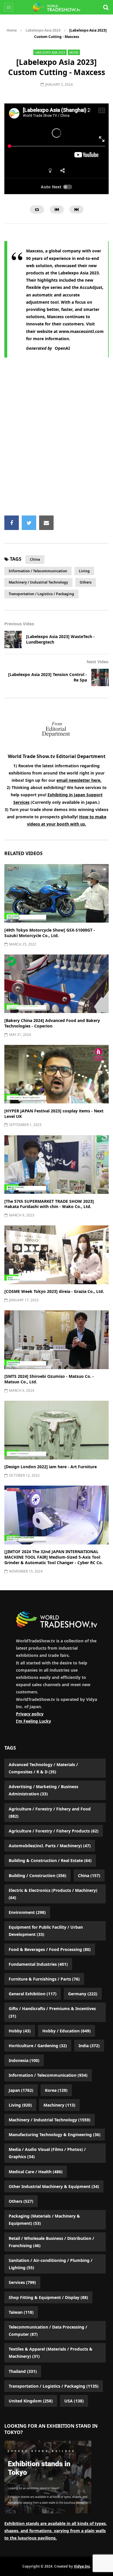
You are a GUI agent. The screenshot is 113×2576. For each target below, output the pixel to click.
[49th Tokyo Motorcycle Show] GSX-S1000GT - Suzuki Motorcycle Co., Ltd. (50, 933)
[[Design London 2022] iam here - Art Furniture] (57, 1430)
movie (74, 52)
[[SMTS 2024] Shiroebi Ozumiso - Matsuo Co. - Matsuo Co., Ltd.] (57, 1340)
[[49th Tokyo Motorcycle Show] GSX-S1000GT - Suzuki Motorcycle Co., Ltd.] (57, 893)
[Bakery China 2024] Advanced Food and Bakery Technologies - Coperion (52, 1023)
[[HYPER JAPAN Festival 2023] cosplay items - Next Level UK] (57, 1074)
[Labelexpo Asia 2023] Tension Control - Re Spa (48, 677)
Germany (83, 1994)
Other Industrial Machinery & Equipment (54, 2186)
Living (84, 571)
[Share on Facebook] (12, 523)
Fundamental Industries (38, 1964)
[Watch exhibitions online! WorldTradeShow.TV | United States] (57, 7)
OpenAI (62, 348)
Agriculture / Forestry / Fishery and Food (50, 1812)
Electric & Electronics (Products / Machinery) (53, 1894)
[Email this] (46, 523)
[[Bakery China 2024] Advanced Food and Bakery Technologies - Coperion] (57, 984)
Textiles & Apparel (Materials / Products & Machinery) (51, 2353)
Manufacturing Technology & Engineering (55, 2135)
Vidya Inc (82, 2566)
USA (74, 2401)
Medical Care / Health (36, 2172)
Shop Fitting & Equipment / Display (48, 2297)
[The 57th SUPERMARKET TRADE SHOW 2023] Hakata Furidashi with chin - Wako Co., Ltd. (49, 1204)
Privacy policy (30, 1714)
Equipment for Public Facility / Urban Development (46, 1931)
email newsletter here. (79, 780)
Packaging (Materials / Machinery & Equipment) (44, 2220)
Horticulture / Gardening (38, 2046)
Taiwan (21, 2312)
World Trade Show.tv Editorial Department (57, 756)
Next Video (98, 662)
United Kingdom (31, 2401)
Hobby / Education (66, 2031)
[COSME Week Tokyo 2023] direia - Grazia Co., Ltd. (54, 1291)
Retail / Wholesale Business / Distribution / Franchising (51, 2242)
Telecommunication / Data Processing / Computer (48, 2331)
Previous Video (19, 624)
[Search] (106, 7)
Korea (56, 2090)
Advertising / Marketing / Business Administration (43, 1790)
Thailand (23, 2371)
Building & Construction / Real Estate (50, 1860)
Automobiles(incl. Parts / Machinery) (50, 1846)
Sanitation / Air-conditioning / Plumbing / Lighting (51, 2264)
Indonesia (24, 2060)
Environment (27, 1912)
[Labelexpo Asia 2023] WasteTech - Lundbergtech (60, 639)
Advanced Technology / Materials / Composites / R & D (43, 1768)
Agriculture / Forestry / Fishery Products (54, 1831)
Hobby (20, 2031)
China (35, 559)
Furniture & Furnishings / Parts (44, 1979)
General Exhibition (33, 1994)
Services (22, 2282)
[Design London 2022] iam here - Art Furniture (51, 1467)
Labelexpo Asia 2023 (43, 30)
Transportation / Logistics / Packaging (41, 594)
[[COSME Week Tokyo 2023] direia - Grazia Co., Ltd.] (57, 1255)
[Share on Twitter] (29, 523)
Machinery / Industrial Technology (38, 582)
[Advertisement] (57, 440)
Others (86, 582)
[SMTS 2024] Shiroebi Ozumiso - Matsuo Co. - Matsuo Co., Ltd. (49, 1379)
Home (12, 30)
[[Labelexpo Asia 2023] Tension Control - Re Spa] (100, 677)
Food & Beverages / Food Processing (50, 1949)
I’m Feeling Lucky (33, 1721)
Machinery (59, 2105)
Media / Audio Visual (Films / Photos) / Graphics (47, 2153)
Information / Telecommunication (38, 571)
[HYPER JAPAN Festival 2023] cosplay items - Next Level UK (54, 1114)
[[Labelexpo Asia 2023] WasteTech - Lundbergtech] (13, 640)
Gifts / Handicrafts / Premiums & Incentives (52, 2012)
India (89, 2046)
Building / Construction (38, 1875)
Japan (21, 2090)
